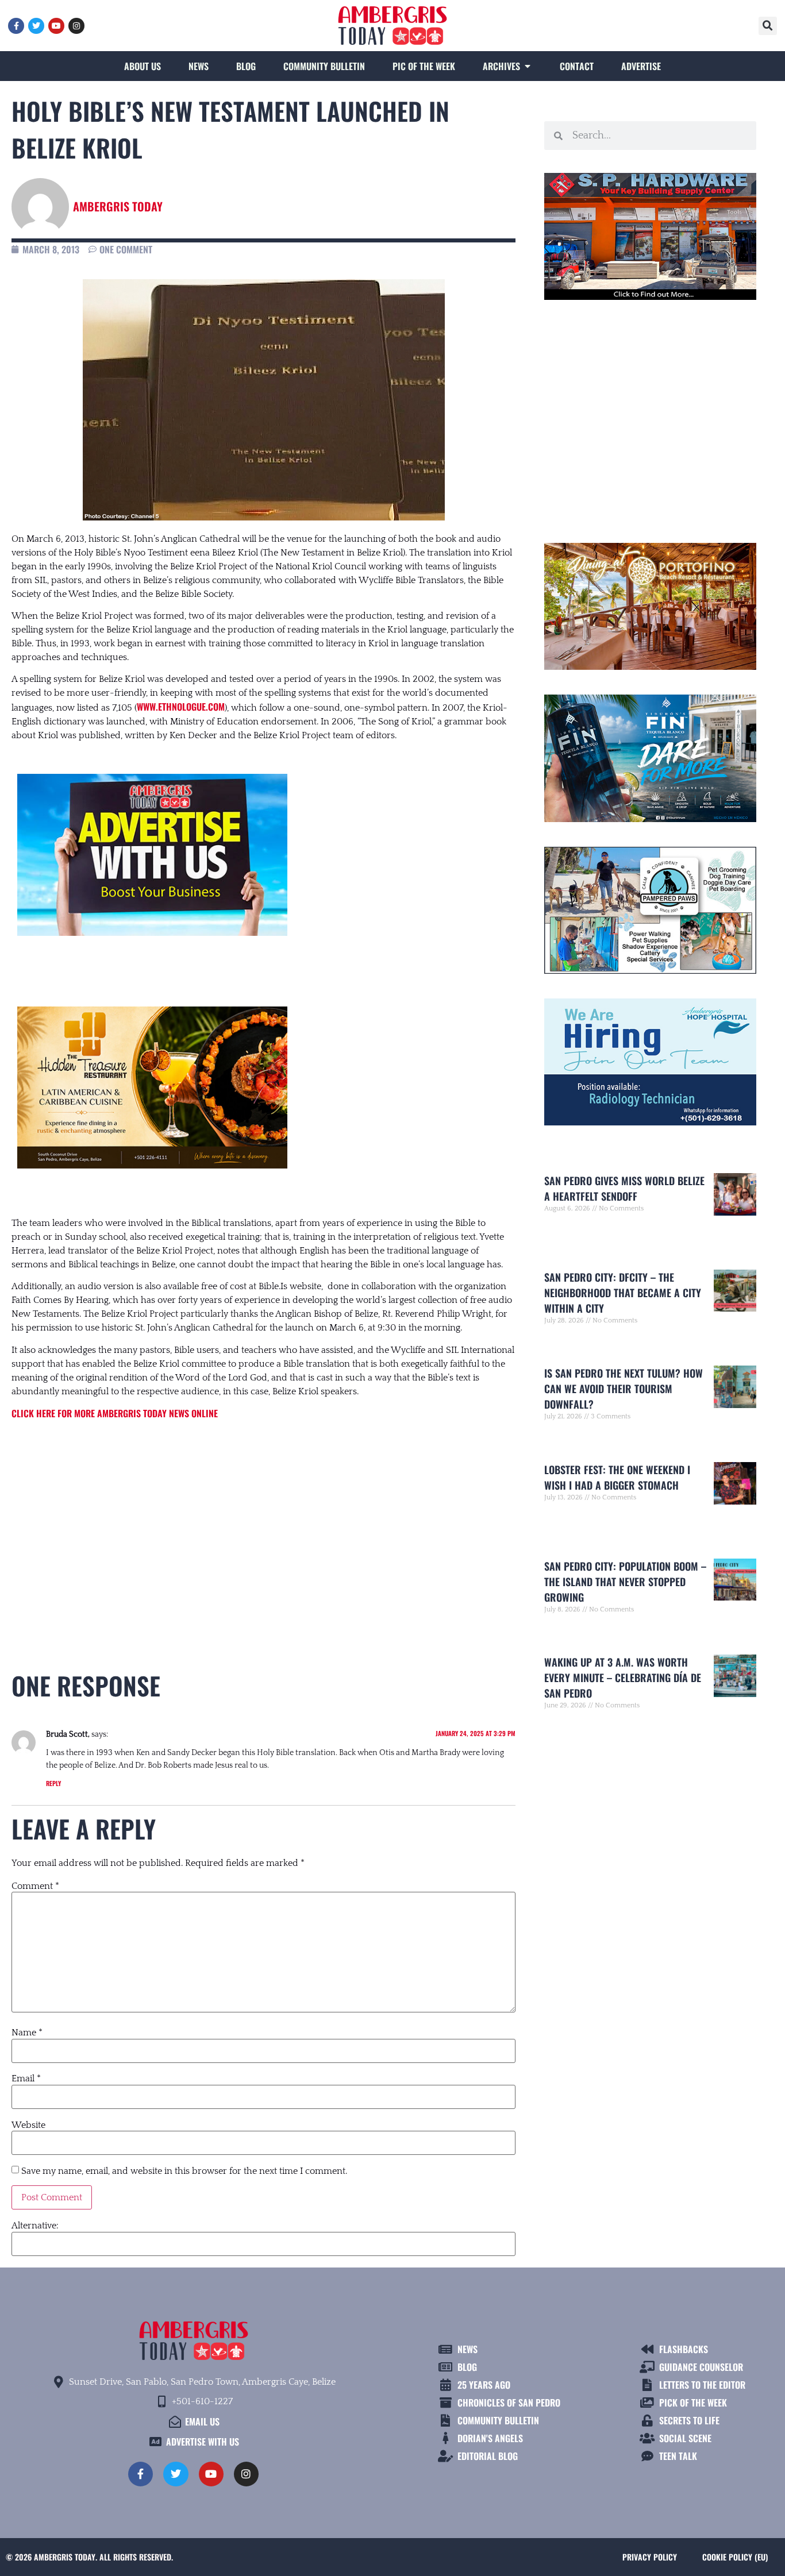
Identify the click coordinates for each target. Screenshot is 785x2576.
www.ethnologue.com (181, 707)
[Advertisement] (263, 1525)
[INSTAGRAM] (76, 26)
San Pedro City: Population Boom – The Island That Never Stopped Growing (625, 1582)
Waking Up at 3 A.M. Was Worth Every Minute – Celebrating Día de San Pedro (623, 1678)
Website (28, 2125)
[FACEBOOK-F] (16, 26)
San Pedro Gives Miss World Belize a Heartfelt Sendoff (624, 1188)
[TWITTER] (36, 26)
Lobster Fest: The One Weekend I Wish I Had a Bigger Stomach (617, 1477)
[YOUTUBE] (56, 26)
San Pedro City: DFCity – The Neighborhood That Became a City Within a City (623, 1293)
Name (27, 2033)
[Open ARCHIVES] (528, 66)
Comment (35, 1886)
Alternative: (35, 2226)
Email (26, 2078)
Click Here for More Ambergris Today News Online (115, 1413)
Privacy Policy (650, 2557)
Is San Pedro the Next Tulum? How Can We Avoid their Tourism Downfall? (624, 1389)
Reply (53, 1783)
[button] (768, 26)
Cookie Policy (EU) (735, 2557)
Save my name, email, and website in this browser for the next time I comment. (184, 2171)
